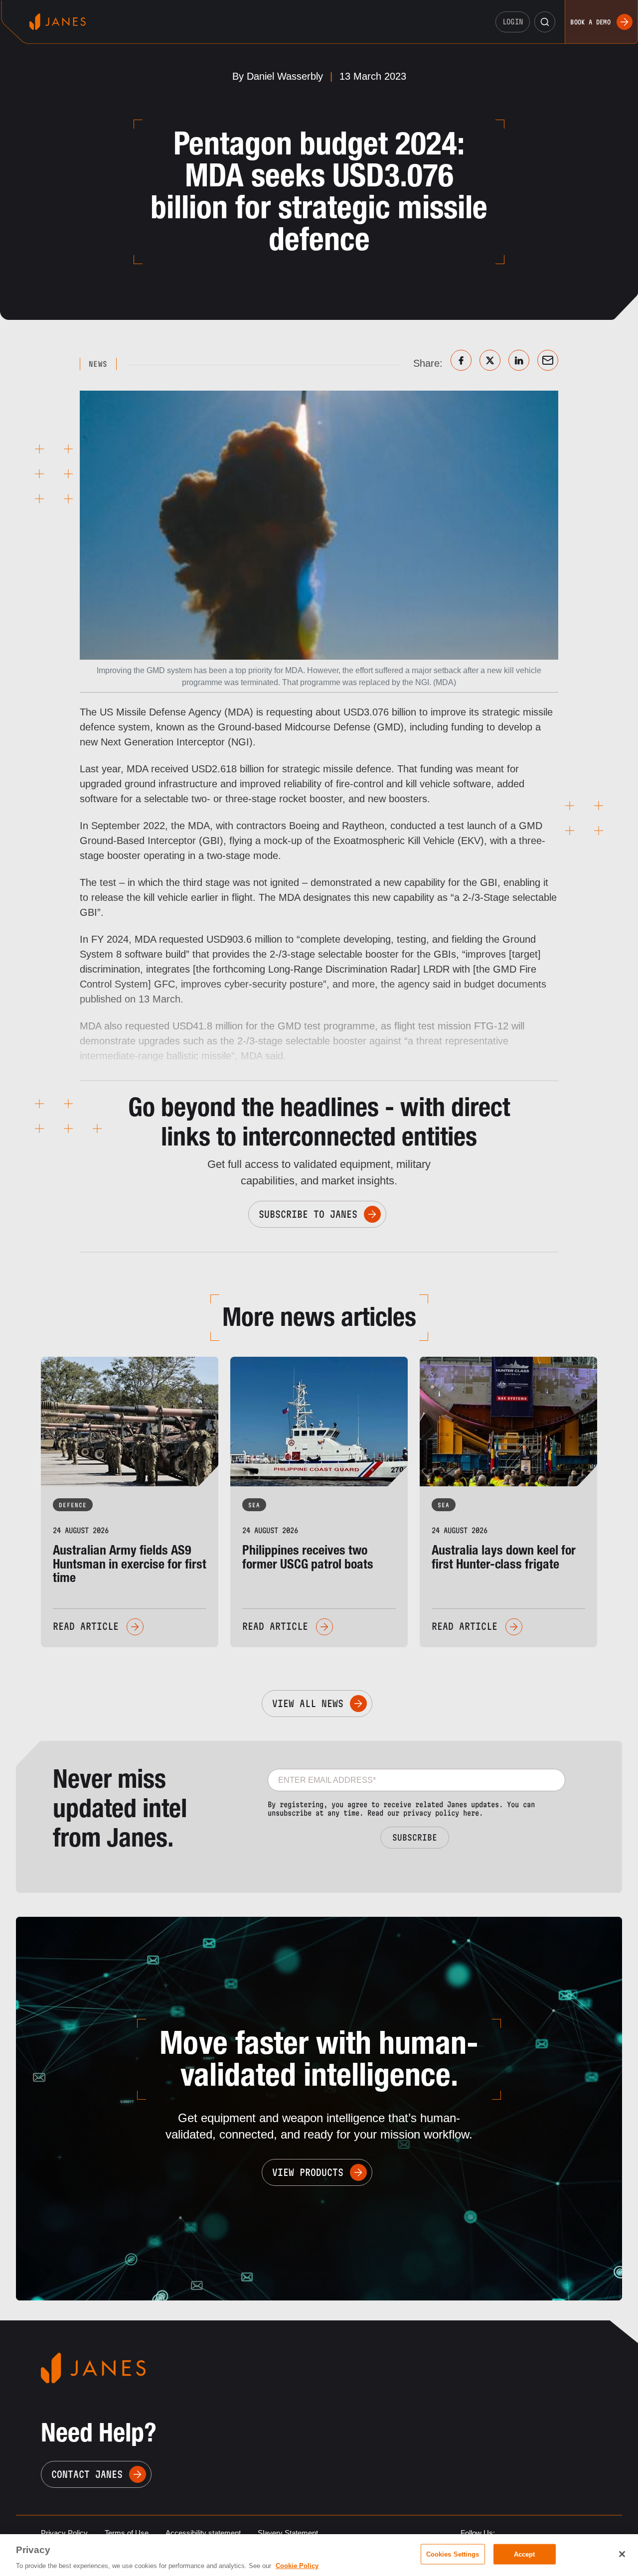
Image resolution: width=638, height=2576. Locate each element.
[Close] (622, 2554)
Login (513, 22)
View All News (308, 1704)
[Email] (548, 360)
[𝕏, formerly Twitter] (490, 360)
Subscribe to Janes (308, 1214)
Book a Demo (590, 22)
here (471, 1813)
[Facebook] (461, 360)
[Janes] (58, 22)
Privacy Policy (64, 2533)
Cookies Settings (453, 2554)
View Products (308, 2172)
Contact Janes (87, 2474)
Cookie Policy (297, 2566)
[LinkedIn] (519, 360)
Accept (525, 2554)
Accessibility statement (203, 2533)
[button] (545, 22)
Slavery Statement (288, 2533)
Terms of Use (127, 2533)
